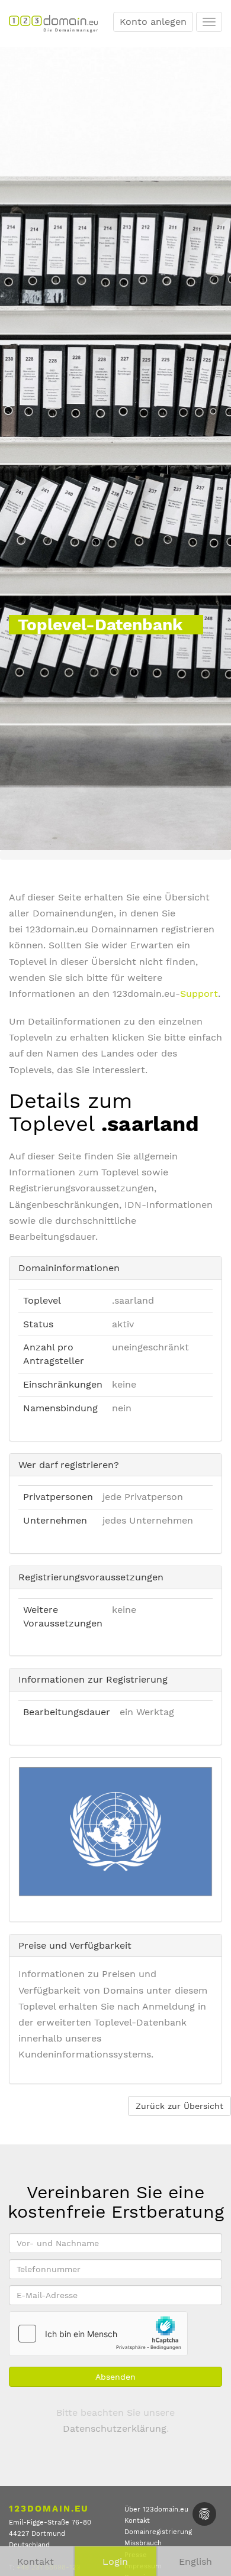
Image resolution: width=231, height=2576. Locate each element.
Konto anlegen (153, 22)
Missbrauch (143, 2543)
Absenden (115, 2377)
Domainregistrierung (158, 2532)
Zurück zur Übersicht (179, 2106)
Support (199, 994)
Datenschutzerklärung (115, 2428)
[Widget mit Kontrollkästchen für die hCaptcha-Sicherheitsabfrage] (98, 2334)
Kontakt (137, 2521)
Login (115, 2562)
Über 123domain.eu (156, 2509)
